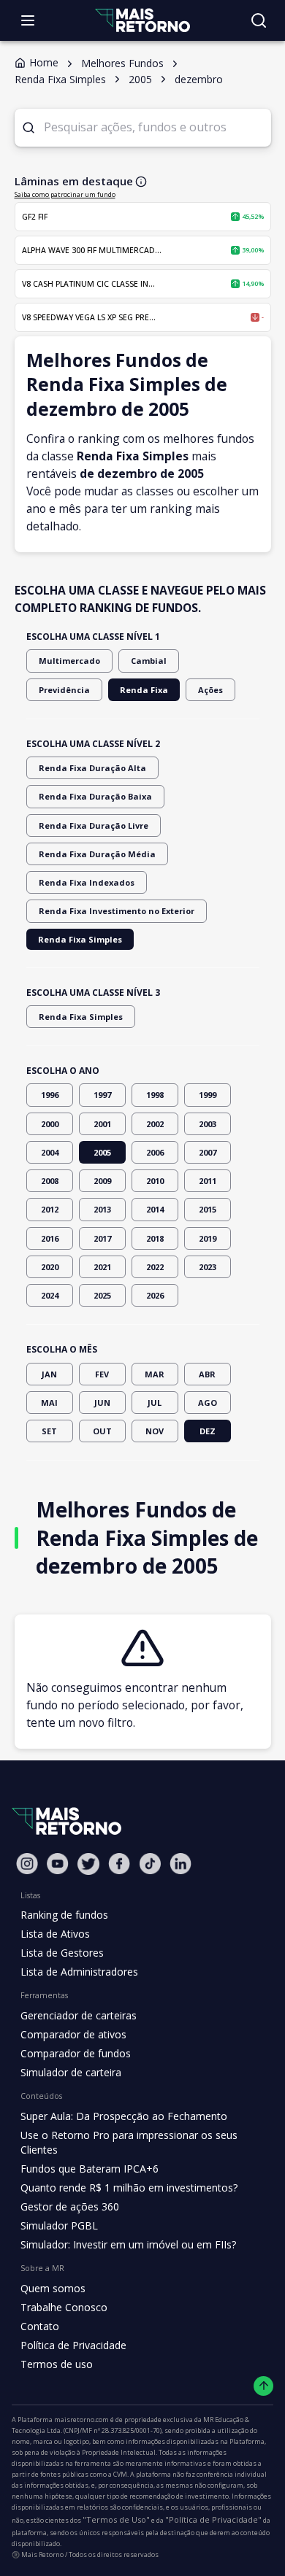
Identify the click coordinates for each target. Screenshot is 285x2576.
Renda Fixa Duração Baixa (95, 796)
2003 (208, 1124)
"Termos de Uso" (116, 2519)
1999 (208, 1095)
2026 (155, 1295)
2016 (50, 1238)
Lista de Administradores (79, 1972)
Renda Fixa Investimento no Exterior (117, 911)
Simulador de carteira (71, 2072)
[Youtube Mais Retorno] (58, 1864)
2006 (155, 1152)
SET (49, 1431)
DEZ (208, 1431)
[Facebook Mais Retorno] (119, 1864)
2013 (102, 1209)
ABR (207, 1374)
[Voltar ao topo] (263, 2386)
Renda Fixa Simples (80, 939)
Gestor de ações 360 (70, 2206)
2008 (50, 1181)
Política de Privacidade (73, 2345)
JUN (102, 1403)
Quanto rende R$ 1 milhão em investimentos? (129, 2188)
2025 (102, 1295)
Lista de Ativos (55, 1934)
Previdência (64, 690)
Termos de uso (57, 2364)
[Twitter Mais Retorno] (88, 1864)
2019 (208, 1238)
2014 (155, 1209)
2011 (208, 1181)
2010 (155, 1181)
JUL (155, 1403)
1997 (102, 1095)
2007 (208, 1152)
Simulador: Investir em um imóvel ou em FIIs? (128, 2244)
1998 (155, 1095)
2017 (102, 1238)
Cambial (149, 661)
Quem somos (53, 2288)
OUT (102, 1431)
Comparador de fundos (76, 2053)
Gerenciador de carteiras (79, 2015)
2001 (102, 1124)
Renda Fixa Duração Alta (92, 768)
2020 (50, 1267)
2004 (50, 1152)
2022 (155, 1267)
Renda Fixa (144, 690)
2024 (50, 1295)
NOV (155, 1431)
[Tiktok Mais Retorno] (150, 1864)
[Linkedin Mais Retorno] (180, 1864)
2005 (102, 1152)
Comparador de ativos (73, 2034)
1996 (50, 1095)
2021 (102, 1267)
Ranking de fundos (64, 1915)
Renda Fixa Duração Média (97, 854)
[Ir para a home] (142, 20)
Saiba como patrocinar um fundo (65, 194)
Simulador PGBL (59, 2225)
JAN (49, 1374)
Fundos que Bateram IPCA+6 (90, 2169)
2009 (102, 1181)
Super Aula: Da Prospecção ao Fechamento (124, 2116)
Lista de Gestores (62, 1953)
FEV (102, 1374)
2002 (155, 1124)
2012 (50, 1209)
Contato (40, 2326)
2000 (50, 1124)
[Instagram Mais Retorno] (27, 1864)
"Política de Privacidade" (213, 2519)
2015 (208, 1209)
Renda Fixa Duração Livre (94, 825)
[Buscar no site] (259, 20)
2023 (208, 1267)
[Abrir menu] (28, 20)
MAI (49, 1403)
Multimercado (69, 661)
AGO (208, 1403)
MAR (155, 1374)
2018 (155, 1238)
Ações (210, 690)
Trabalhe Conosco (64, 2307)
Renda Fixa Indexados (87, 882)
